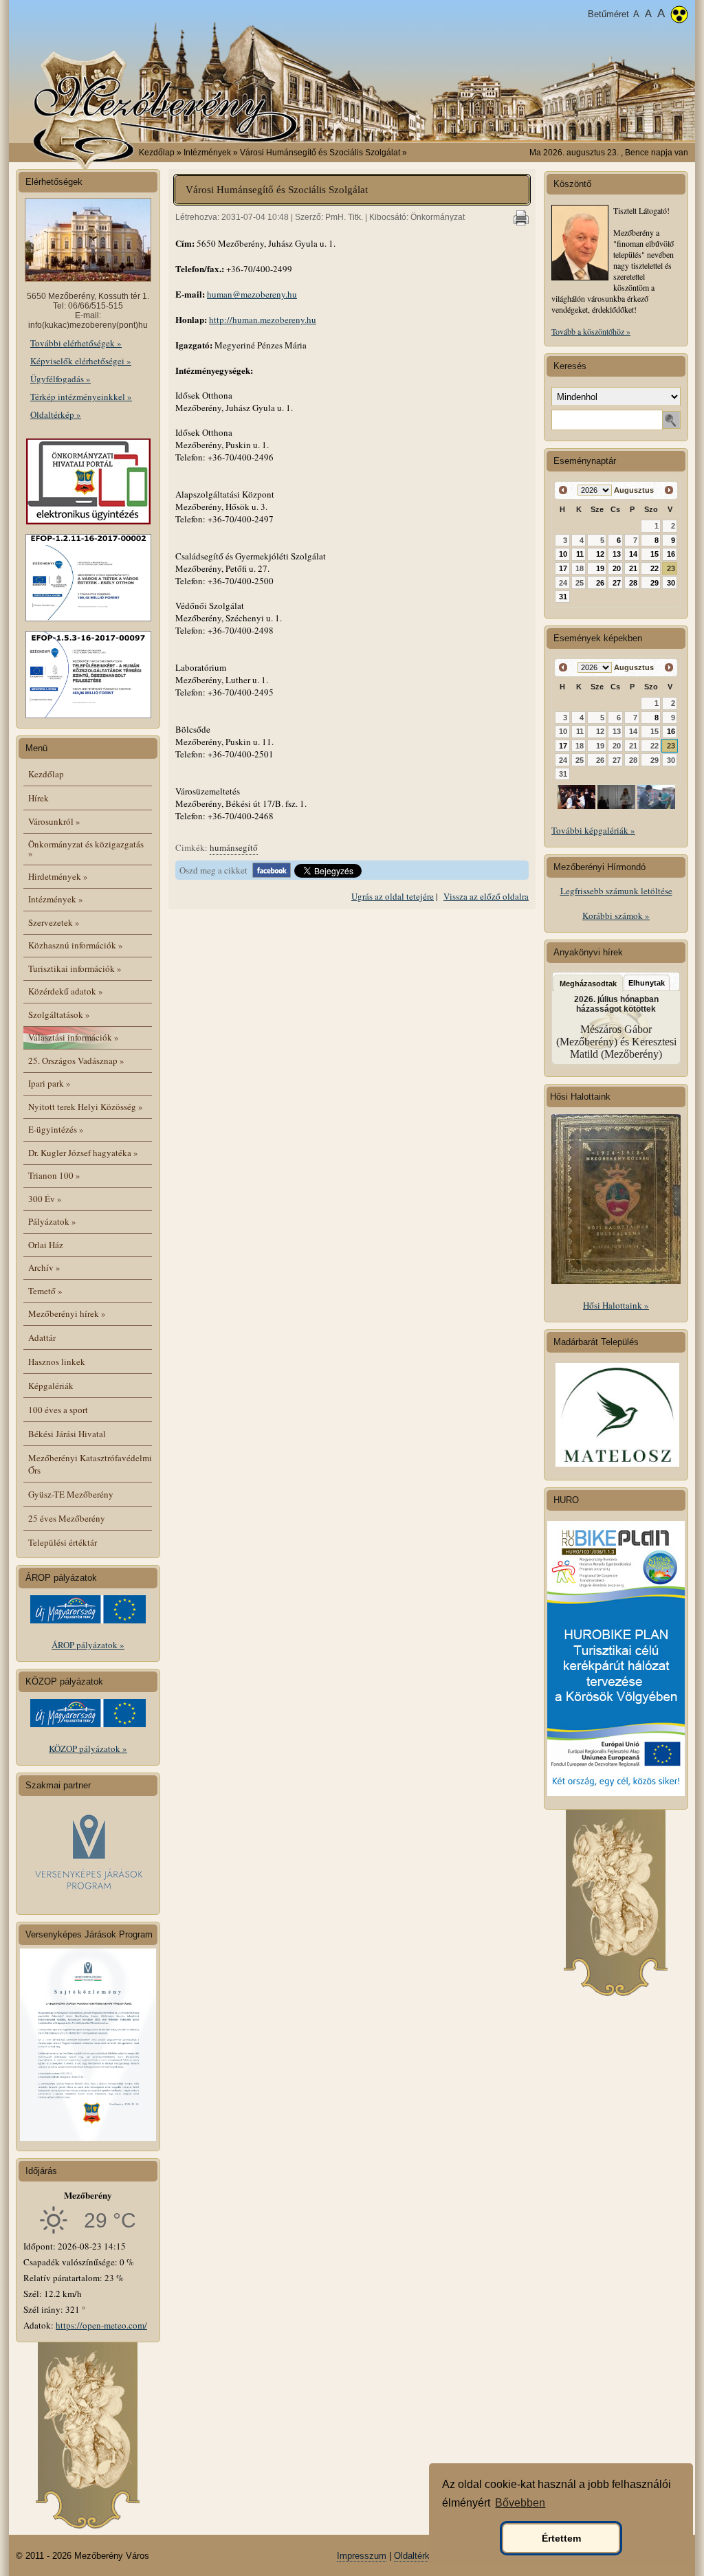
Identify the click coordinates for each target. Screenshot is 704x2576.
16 (671, 554)
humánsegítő (234, 847)
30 (671, 583)
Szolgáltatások (59, 1014)
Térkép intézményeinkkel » (81, 397)
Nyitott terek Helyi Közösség (86, 1107)
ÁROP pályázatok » (88, 1645)
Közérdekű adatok (66, 991)
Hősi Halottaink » (616, 1305)
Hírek (38, 798)
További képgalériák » (593, 830)
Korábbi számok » (616, 915)
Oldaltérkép (417, 2556)
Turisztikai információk (75, 968)
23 (671, 568)
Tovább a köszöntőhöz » (591, 331)
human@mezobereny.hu (252, 294)
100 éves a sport (58, 1410)
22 (654, 568)
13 (617, 554)
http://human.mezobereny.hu (263, 320)
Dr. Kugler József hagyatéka (83, 1153)
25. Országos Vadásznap (76, 1061)
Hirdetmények (58, 876)
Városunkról (54, 821)
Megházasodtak (588, 984)
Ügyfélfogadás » (60, 379)
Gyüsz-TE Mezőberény (71, 1494)
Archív (44, 1267)
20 (617, 568)
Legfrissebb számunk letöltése (616, 891)
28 (633, 583)
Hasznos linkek (57, 1362)
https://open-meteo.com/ (101, 2325)
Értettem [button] (561, 2538)
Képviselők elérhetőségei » (81, 361)
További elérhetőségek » (76, 343)
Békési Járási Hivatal (67, 1434)
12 (600, 554)
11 (580, 554)
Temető (45, 1291)
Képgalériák (51, 1386)
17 (563, 568)
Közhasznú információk (76, 945)
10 (563, 554)
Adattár (42, 1337)
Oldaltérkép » (56, 414)
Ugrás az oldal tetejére (393, 896)
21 (633, 568)
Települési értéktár (63, 1542)
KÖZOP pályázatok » (88, 1748)
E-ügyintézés (56, 1129)
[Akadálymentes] (679, 16)
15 (654, 554)
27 (617, 583)
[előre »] (669, 490)
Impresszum (362, 2556)
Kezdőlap (157, 153)
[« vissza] (563, 490)
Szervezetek (54, 922)
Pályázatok (52, 1221)
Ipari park (49, 1083)
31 (563, 597)
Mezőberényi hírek (67, 1313)
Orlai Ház (46, 1245)
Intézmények (56, 899)
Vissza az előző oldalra (486, 896)
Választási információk (74, 1037)
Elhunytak (647, 983)
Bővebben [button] (520, 2503)
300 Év (45, 1199)
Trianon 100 (54, 1175)
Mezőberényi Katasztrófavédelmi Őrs (90, 1464)
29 (654, 583)
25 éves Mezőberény (67, 1518)
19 (600, 568)
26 (600, 583)
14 (633, 554)
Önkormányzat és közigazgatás (86, 848)
